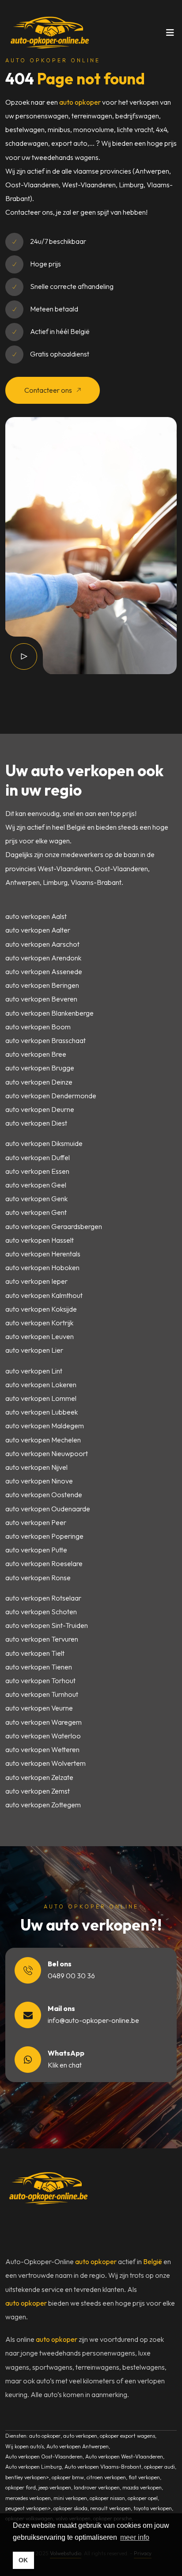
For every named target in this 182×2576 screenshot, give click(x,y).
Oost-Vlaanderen (121, 869)
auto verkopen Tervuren (42, 1639)
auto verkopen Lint (34, 1371)
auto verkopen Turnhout (42, 1694)
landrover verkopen (97, 2487)
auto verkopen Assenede (44, 971)
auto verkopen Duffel (38, 1157)
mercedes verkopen (28, 2498)
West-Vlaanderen (64, 869)
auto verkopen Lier (34, 1350)
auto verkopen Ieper (36, 1281)
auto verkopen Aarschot (42, 944)
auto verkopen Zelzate (39, 1777)
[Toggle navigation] (170, 35)
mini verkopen (70, 2498)
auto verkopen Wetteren (42, 1749)
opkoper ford (21, 2487)
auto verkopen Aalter (38, 930)
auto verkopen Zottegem (43, 1805)
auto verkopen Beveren (41, 999)
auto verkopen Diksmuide (44, 1143)
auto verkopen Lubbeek (42, 1412)
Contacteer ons (49, 390)
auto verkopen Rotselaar (43, 1598)
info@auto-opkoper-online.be (93, 2020)
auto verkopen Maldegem (45, 1426)
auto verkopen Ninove (39, 1481)
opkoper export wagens (127, 2436)
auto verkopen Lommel (41, 1398)
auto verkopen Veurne (39, 1708)
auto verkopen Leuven (40, 1336)
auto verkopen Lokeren (41, 1385)
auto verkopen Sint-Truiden (47, 1625)
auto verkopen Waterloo (43, 1736)
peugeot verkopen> (28, 2508)
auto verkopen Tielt (35, 1653)
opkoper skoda (70, 2508)
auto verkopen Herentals (43, 1254)
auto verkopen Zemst (38, 1791)
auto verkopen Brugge (40, 1068)
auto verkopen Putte (36, 1550)
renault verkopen (110, 2508)
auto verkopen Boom (38, 1027)
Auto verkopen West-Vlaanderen (124, 2456)
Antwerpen (23, 882)
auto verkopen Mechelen (43, 1440)
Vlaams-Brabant (96, 882)
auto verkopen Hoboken (42, 1267)
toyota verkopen (153, 2508)
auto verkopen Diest (36, 1123)
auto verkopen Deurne (40, 1109)
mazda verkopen (142, 2487)
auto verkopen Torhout (40, 1681)
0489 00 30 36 (71, 1976)
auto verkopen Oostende (44, 1495)
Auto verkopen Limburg (34, 2467)
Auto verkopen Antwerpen (78, 2446)
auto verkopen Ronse (38, 1578)
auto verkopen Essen (37, 1171)
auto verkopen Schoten (41, 1612)
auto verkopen (80, 2436)
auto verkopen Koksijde (41, 1309)
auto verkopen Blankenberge (49, 1013)
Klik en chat (65, 2065)
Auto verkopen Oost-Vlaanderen (44, 2456)
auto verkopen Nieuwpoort (47, 1453)
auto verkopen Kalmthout (44, 1295)
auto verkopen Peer (36, 1522)
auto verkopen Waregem (44, 1722)
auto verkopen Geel (36, 1185)
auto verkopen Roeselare (44, 1563)
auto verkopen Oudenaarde (48, 1509)
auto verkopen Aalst (36, 916)
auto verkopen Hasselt (40, 1240)
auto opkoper (80, 102)
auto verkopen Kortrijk (39, 1323)
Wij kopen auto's (25, 2446)
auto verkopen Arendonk (43, 958)
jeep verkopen (55, 2487)
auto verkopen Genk (36, 1199)
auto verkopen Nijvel (36, 1467)
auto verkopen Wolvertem (45, 1763)
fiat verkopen (144, 2477)
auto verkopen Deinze (39, 1082)
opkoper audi (159, 2467)
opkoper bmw (68, 2477)
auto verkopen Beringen (42, 985)
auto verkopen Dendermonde (51, 1096)
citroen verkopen (106, 2477)
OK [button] (23, 2560)
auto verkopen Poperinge (44, 1536)
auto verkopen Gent (36, 1212)
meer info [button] (135, 2537)
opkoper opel (143, 2498)
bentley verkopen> (27, 2477)
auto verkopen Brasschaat (45, 1040)
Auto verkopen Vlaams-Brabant (103, 2467)
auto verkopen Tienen (39, 1667)
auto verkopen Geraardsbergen (54, 1226)
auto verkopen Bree (36, 1054)
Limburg (55, 882)
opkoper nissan (107, 2498)
